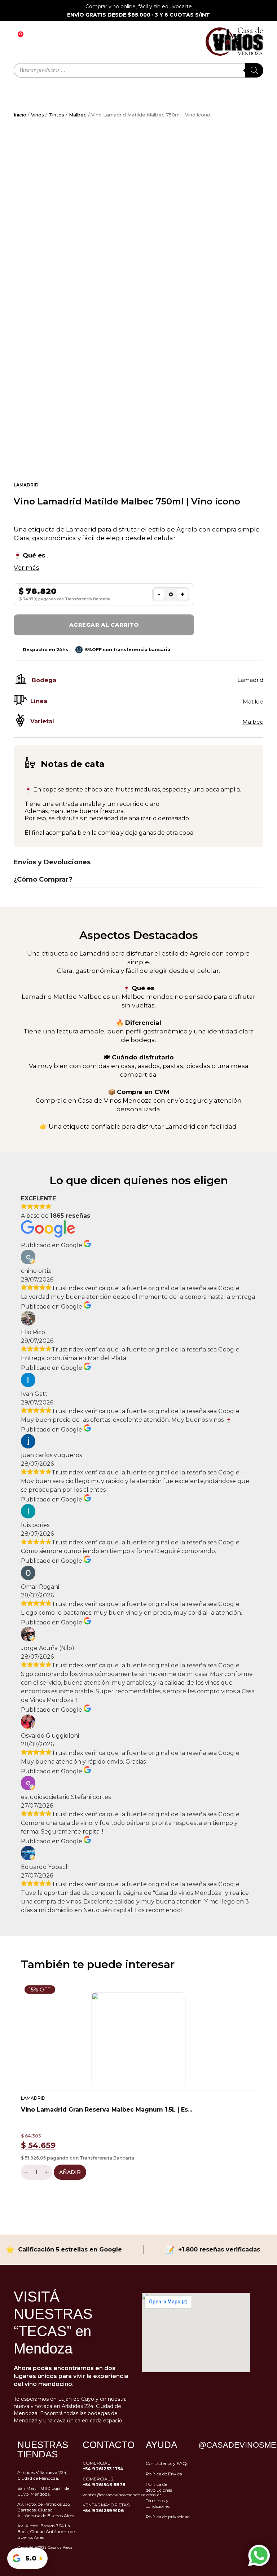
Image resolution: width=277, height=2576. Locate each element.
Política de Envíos (164, 2474)
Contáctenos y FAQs (167, 2463)
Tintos (56, 115)
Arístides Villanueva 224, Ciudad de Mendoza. (42, 2475)
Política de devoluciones (159, 2487)
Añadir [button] (70, 2172)
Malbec (78, 115)
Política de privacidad (168, 2517)
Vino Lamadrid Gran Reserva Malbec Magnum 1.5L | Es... (107, 2110)
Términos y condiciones (158, 2503)
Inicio (20, 115)
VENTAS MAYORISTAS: (107, 2508)
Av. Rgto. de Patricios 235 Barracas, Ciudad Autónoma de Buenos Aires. (46, 2510)
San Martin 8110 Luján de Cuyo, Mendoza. (43, 2491)
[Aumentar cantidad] (48, 2172)
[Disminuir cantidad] (25, 2172)
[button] (14, 2085)
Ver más (27, 568)
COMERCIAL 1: (103, 2466)
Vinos (38, 115)
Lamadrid (26, 485)
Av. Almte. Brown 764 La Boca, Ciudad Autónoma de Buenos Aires (46, 2531)
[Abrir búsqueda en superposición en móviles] (138, 70)
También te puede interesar (98, 1964)
